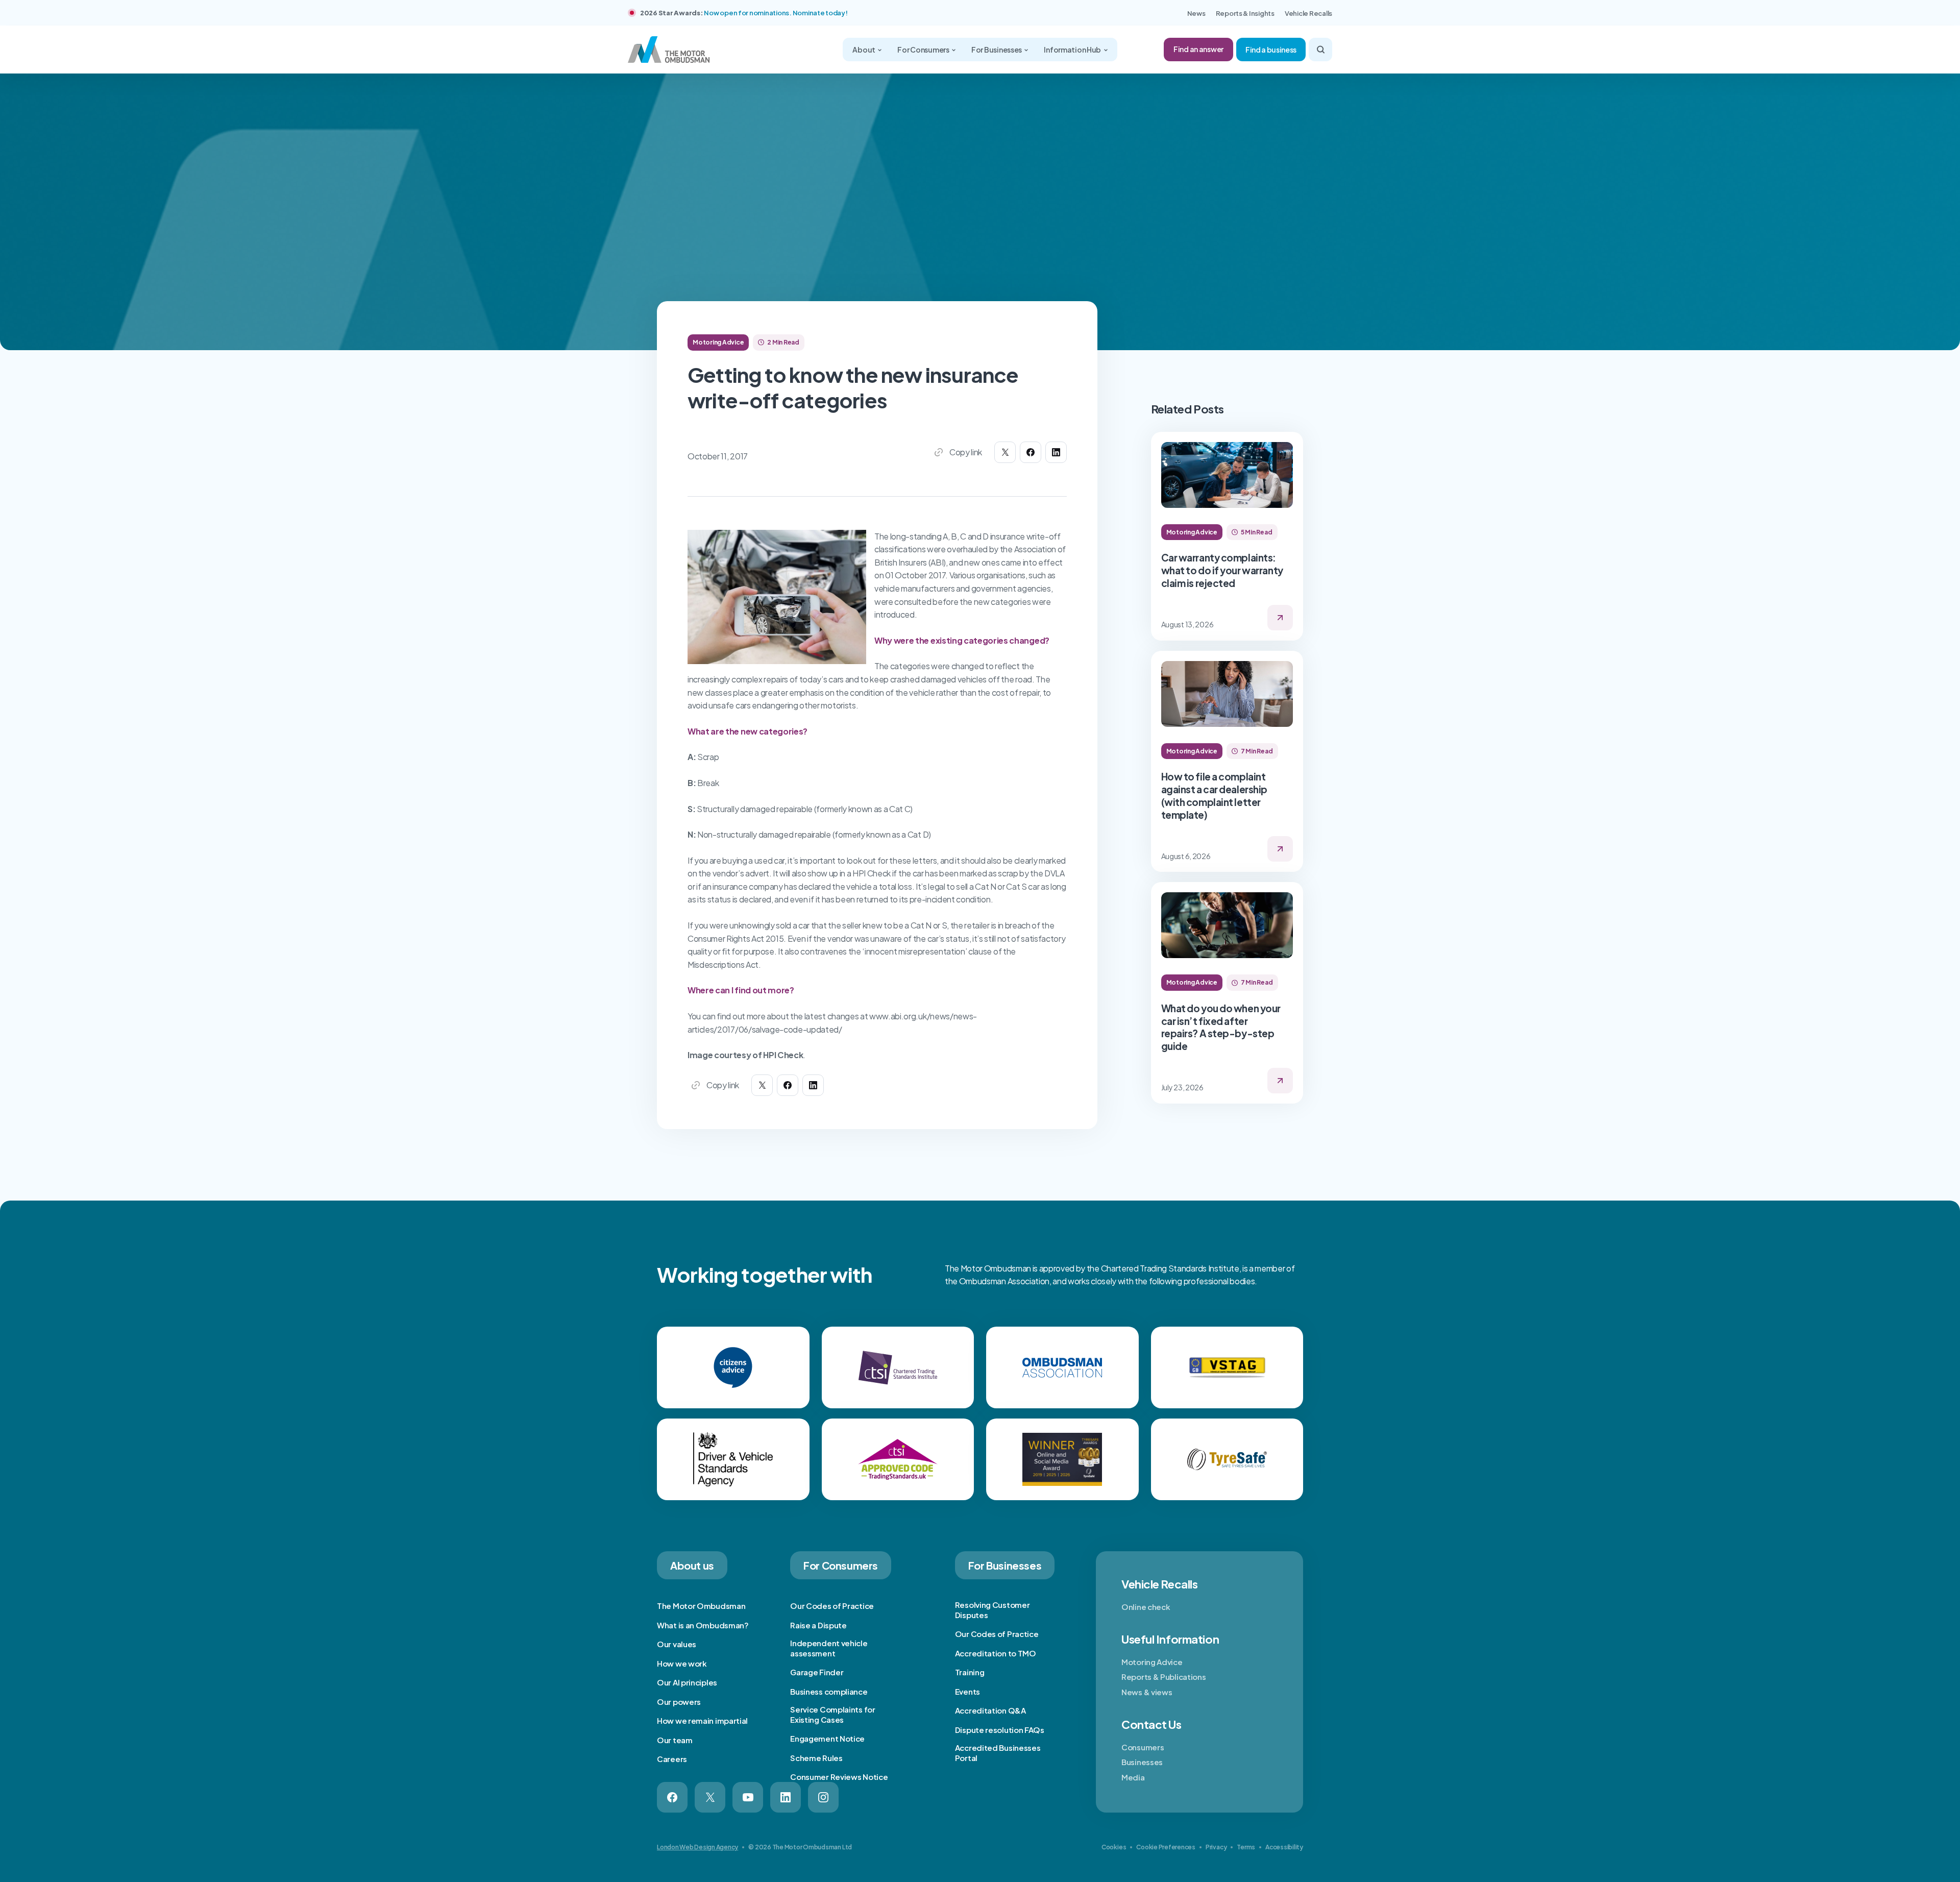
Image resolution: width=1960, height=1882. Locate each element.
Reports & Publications (1163, 1677)
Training (970, 1672)
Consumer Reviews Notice (839, 1777)
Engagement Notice (827, 1738)
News (1196, 13)
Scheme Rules (816, 1758)
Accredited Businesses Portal (998, 1753)
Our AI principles (687, 1682)
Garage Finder (817, 1672)
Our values (677, 1644)
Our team (675, 1740)
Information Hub (1073, 50)
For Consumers (924, 50)
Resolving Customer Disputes (993, 1610)
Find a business (1271, 50)
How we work (682, 1663)
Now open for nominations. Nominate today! (776, 13)
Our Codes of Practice (832, 1606)
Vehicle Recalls (1308, 13)
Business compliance (829, 1691)
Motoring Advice (1152, 1662)
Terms (1246, 1847)
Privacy (1216, 1847)
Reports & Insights (1245, 13)
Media (1133, 1777)
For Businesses (997, 50)
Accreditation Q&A (990, 1710)
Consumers (1143, 1747)
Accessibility (1284, 1847)
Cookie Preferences (1166, 1847)
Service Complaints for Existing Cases (832, 1714)
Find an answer (1198, 49)
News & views (1147, 1692)
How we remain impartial (702, 1720)
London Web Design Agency (697, 1847)
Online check (1146, 1607)
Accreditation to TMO (996, 1653)
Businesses (1142, 1762)
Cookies (1114, 1847)
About (864, 50)
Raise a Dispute (818, 1625)
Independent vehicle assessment (829, 1648)
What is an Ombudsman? (703, 1625)
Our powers (679, 1702)
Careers (672, 1759)
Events (967, 1691)
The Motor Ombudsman (701, 1606)
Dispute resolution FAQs (1000, 1730)
